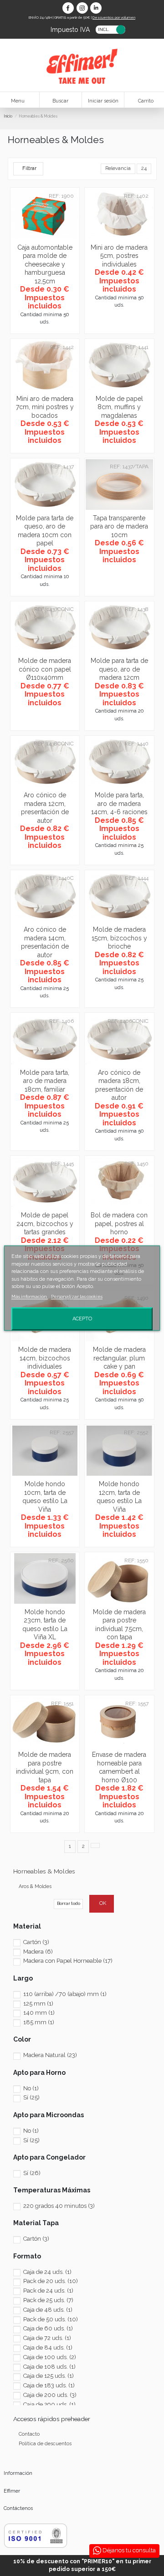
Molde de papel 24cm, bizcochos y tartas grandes (45, 1224)
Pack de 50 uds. (51, 2319)
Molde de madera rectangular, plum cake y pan (119, 1358)
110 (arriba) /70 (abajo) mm (65, 1994)
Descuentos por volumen (114, 17)
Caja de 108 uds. (49, 2367)
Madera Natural (50, 2055)
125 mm (38, 2004)
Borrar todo (69, 1903)
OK (103, 1903)
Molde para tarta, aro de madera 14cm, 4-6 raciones (119, 803)
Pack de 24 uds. (48, 2291)
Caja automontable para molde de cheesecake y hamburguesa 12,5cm (45, 264)
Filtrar (29, 168)
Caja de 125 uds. (49, 2376)
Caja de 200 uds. (50, 2395)
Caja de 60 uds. (48, 2328)
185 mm (39, 2022)
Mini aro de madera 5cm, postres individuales (119, 256)
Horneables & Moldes (44, 1871)
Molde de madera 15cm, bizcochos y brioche (119, 938)
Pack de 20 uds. (51, 2281)
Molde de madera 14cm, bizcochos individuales (45, 1358)
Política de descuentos (45, 2444)
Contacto (29, 2434)
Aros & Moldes (35, 1886)
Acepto (82, 1318)
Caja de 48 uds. (48, 2310)
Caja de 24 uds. (47, 2272)
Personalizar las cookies (77, 1296)
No (31, 2088)
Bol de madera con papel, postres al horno (119, 1224)
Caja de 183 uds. (49, 2385)
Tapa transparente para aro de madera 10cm (119, 526)
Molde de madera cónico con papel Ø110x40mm (45, 669)
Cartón (36, 1942)
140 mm (39, 2013)
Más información (30, 1296)
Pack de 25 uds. (48, 2300)
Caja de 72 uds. (47, 2338)
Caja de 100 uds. (50, 2357)
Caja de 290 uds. (49, 2404)
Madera (38, 1952)
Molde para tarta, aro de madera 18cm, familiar (45, 1081)
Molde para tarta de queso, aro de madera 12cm (119, 669)
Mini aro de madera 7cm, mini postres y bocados (45, 407)
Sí (31, 2097)
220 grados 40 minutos (59, 2206)
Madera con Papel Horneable (68, 1961)
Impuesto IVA (70, 29)
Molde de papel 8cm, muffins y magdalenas (119, 407)
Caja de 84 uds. (48, 2348)
